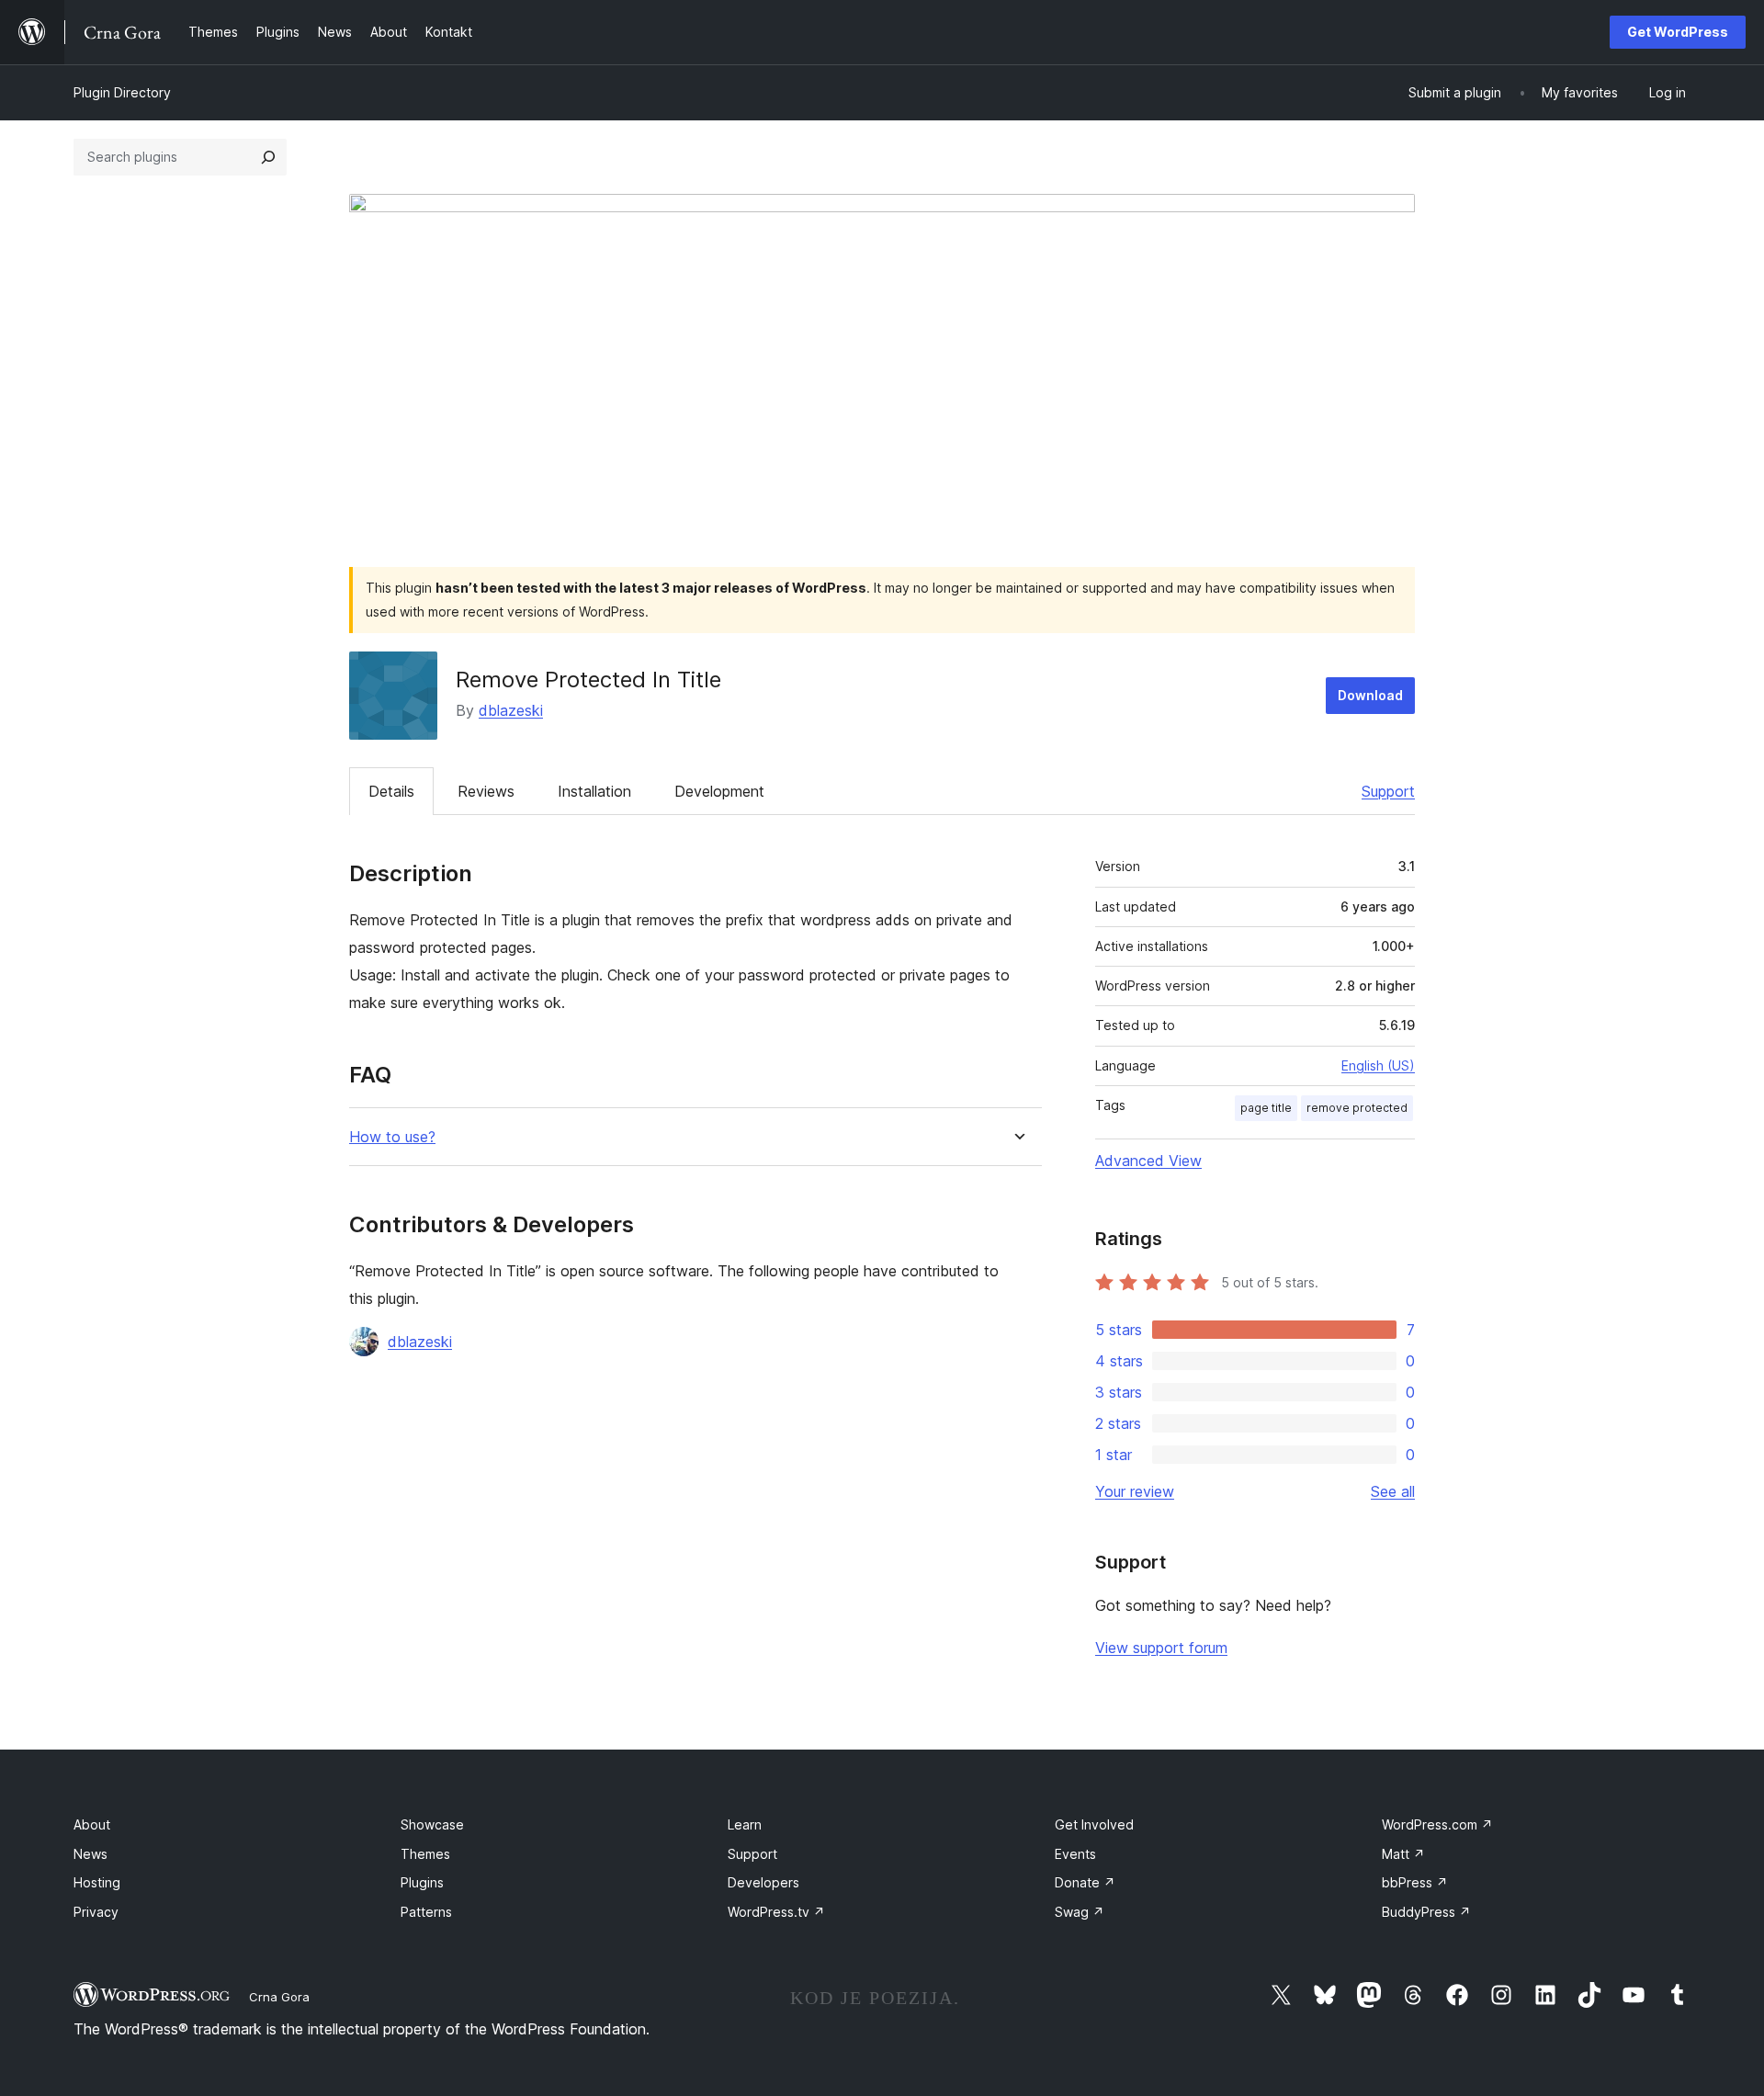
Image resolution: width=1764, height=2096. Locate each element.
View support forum (1161, 1648)
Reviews (486, 791)
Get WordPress (1678, 32)
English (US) (1378, 1065)
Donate (1085, 1882)
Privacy (96, 1912)
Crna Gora (279, 1997)
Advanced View (1148, 1161)
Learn (745, 1824)
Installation (594, 791)
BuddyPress (1426, 1912)
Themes (425, 1854)
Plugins (422, 1882)
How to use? (392, 1137)
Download (1370, 695)
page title (1266, 1108)
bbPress (1415, 1882)
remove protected (1357, 1108)
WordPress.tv (776, 1912)
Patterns (426, 1912)
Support (1388, 791)
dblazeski (511, 710)
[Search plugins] (268, 157)
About (92, 1824)
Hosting (97, 1882)
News (90, 1854)
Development (719, 791)
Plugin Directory (122, 92)
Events (1075, 1854)
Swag (1080, 1912)
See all (1393, 1491)
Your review (1135, 1491)
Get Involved (1094, 1824)
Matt (1403, 1854)
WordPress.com (1437, 1824)
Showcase (432, 1824)
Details (391, 791)
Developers (763, 1882)
